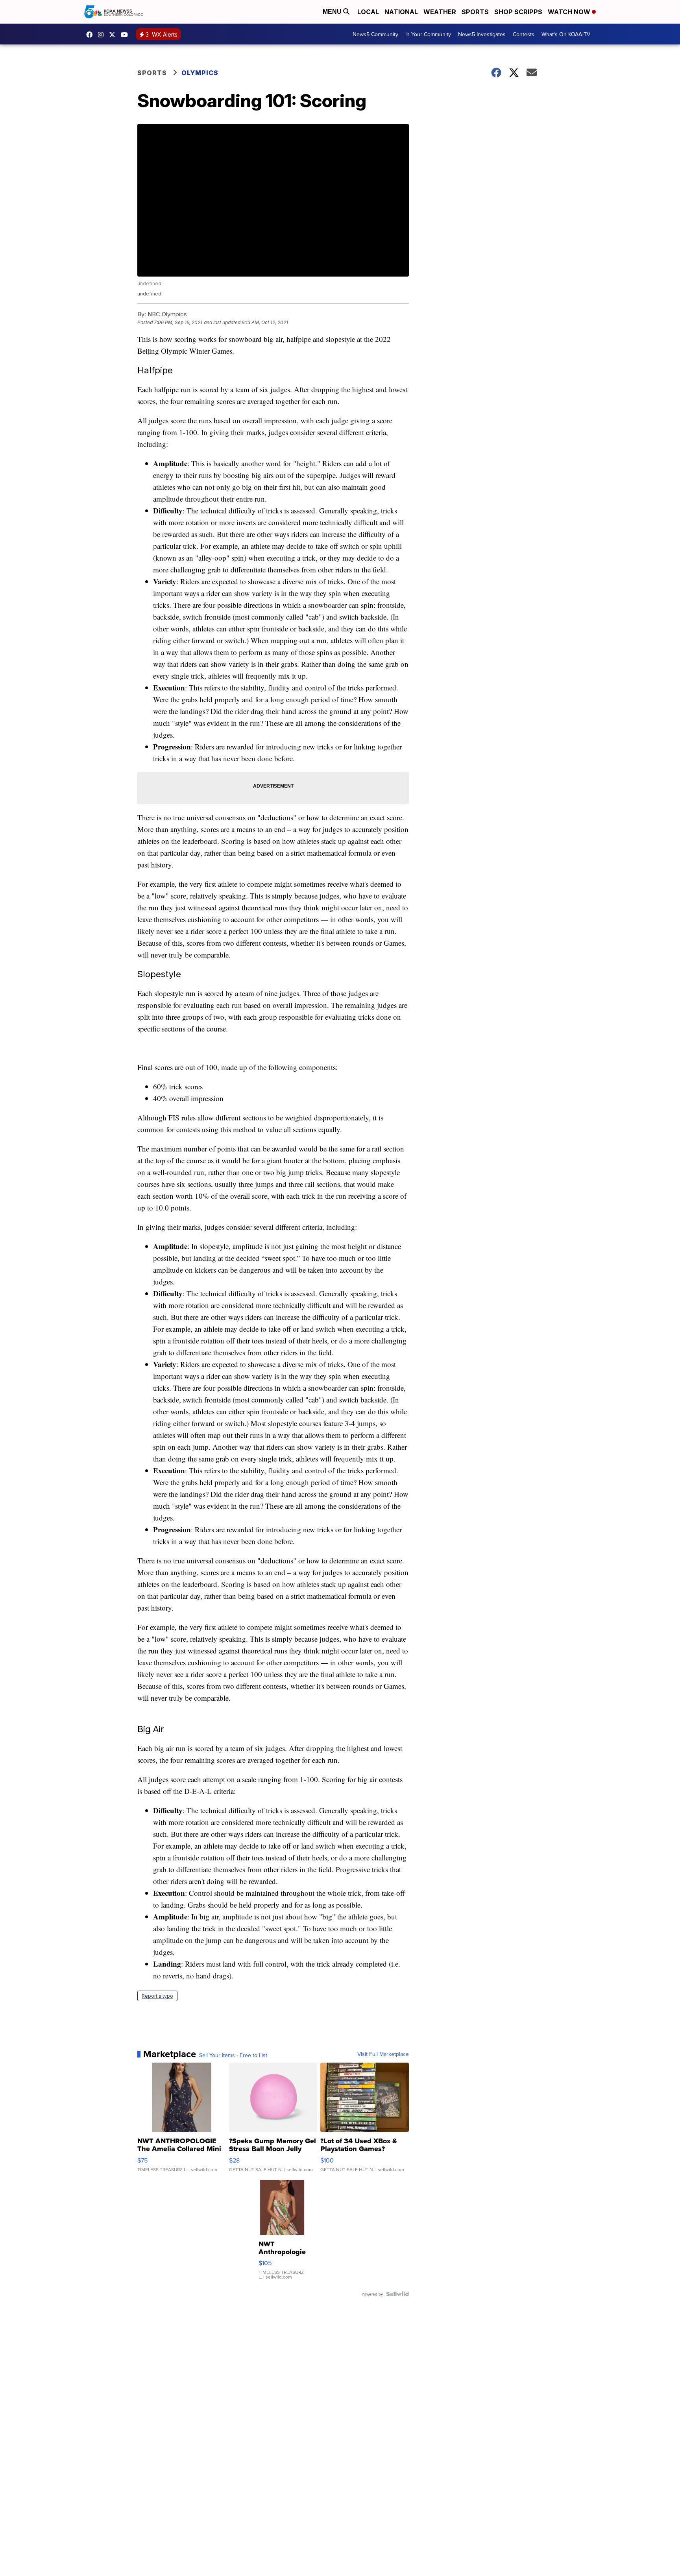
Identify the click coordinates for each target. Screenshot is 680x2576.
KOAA (91, 35)
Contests (524, 34)
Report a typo (157, 1996)
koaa (114, 35)
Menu (333, 12)
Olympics (200, 73)
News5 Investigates (482, 34)
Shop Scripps (518, 12)
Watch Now (570, 12)
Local (368, 12)
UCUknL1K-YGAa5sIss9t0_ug (126, 35)
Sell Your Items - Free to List (233, 2055)
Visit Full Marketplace (383, 2054)
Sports (475, 12)
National (401, 12)
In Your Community (428, 34)
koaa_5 (103, 35)
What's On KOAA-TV (566, 34)
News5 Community (375, 34)
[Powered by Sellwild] (397, 2294)
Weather (440, 12)
